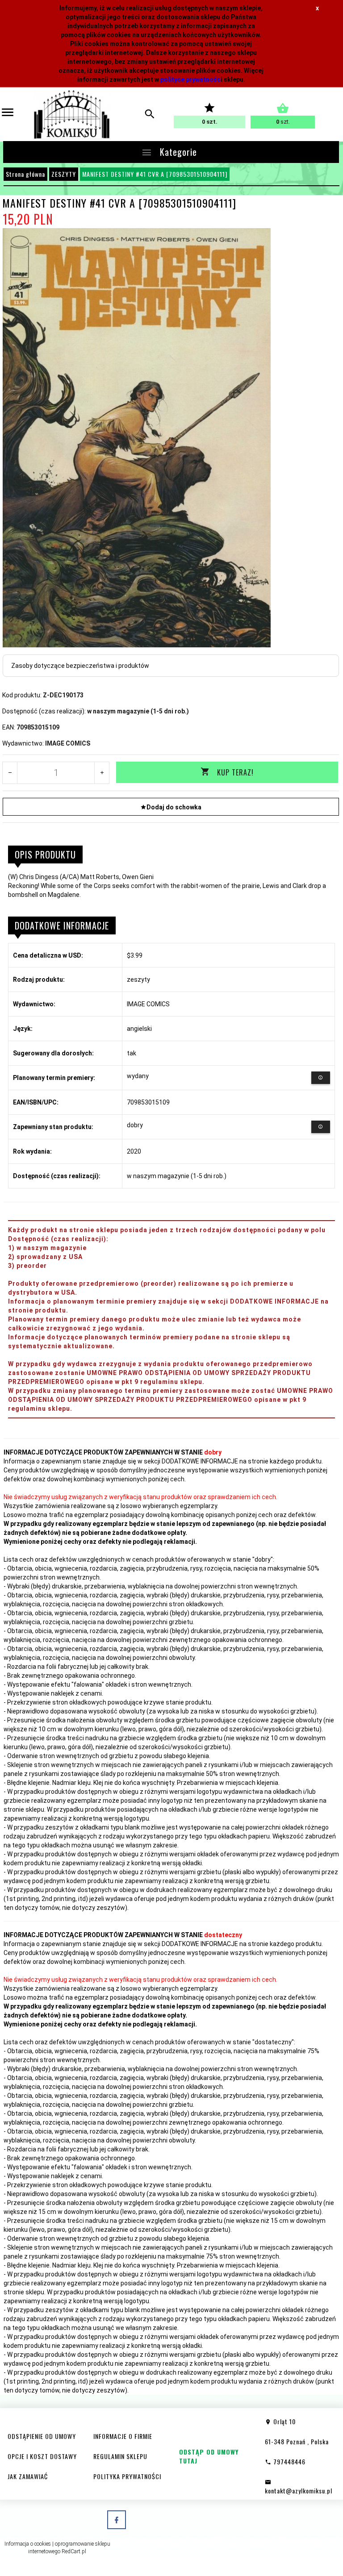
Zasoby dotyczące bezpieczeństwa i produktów (80, 666)
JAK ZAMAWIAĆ (28, 2476)
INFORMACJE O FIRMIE (123, 2436)
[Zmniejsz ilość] (10, 773)
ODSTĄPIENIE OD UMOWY (42, 2436)
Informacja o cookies (28, 2544)
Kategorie (177, 152)
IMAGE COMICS (68, 743)
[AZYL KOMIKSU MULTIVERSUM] (72, 114)
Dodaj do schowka (174, 807)
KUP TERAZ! (235, 772)
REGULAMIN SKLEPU (120, 2456)
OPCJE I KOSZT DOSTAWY (42, 2456)
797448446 (289, 2461)
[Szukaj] (150, 115)
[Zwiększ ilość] (102, 773)
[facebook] (117, 2520)
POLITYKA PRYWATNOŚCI (127, 2476)
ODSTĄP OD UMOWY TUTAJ (209, 2456)
